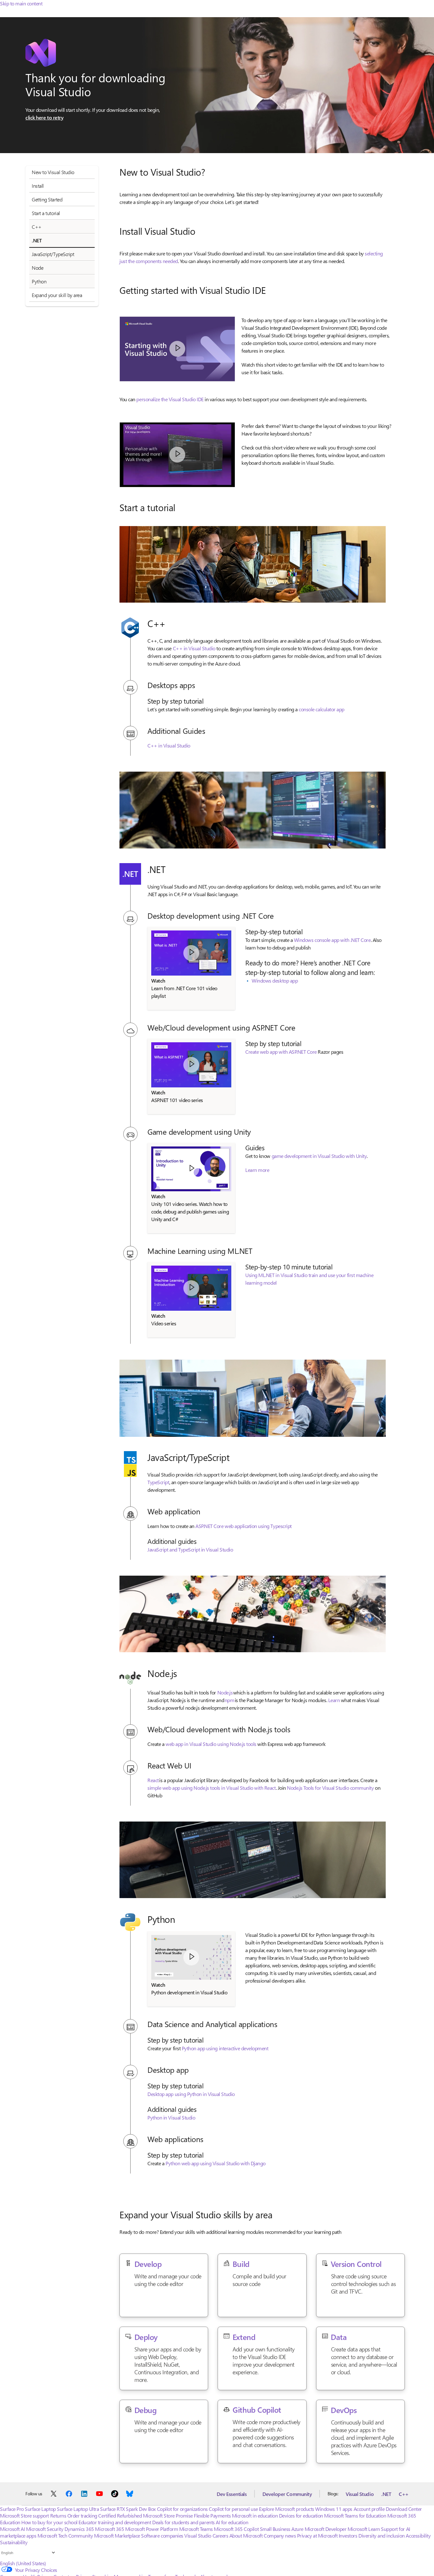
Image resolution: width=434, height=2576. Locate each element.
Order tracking (82, 2515)
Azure (297, 2529)
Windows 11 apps (334, 2509)
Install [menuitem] (38, 186)
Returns (58, 2515)
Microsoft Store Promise (168, 2515)
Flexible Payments (212, 2515)
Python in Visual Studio (171, 2117)
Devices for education (301, 2515)
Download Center (404, 2509)
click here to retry (44, 117)
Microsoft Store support (24, 2515)
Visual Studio (360, 2494)
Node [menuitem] (37, 268)
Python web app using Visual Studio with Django (216, 2163)
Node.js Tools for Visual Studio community (330, 1788)
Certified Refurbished (120, 2515)
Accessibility (418, 2535)
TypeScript (158, 1482)
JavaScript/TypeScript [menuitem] (53, 254)
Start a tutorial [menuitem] (46, 213)
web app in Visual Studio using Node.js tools (211, 1744)
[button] (177, 349)
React (153, 1780)
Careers (220, 2535)
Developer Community (287, 2494)
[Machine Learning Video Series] (191, 1288)
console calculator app (321, 709)
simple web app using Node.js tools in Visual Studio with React (211, 1788)
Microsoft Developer (326, 2529)
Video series (164, 1323)
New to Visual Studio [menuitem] (53, 172)
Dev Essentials (232, 2494)
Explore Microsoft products (287, 2509)
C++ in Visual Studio (194, 648)
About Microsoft (246, 2535)
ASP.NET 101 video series (177, 1100)
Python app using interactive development (225, 2048)
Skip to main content (21, 3)
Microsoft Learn (364, 2529)
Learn (334, 1700)
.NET (386, 2494)
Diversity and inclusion (382, 2535)
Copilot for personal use (233, 2509)
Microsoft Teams (196, 2529)
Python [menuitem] (39, 281)
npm (230, 1700)
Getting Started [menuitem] (47, 199)
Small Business (275, 2529)
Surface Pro (12, 2509)
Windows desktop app (275, 980)
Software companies (162, 2535)
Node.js (225, 1692)
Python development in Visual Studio (189, 1992)
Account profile (369, 2509)
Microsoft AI (12, 2529)
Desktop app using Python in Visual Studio (191, 2094)
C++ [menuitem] (37, 227)
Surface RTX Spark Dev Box (128, 2509)
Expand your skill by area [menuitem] (57, 295)
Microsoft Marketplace (117, 2535)
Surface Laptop (40, 2509)
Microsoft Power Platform (152, 2529)
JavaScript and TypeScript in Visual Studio (190, 1549)
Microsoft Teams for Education (355, 2515)
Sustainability (14, 2542)
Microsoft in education (255, 2515)
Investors (348, 2535)
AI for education (232, 2522)
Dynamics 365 (79, 2529)
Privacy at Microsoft (317, 2535)
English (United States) (23, 2563)
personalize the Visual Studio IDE (170, 399)
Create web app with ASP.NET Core (281, 1052)
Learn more (257, 1170)
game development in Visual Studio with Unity (319, 1156)
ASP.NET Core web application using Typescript (243, 1526)
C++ (404, 2494)
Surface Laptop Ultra (78, 2509)
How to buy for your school (49, 2522)
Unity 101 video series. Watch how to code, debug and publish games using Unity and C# (190, 1211)
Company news (280, 2535)
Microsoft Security (45, 2529)
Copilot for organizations (182, 2509)
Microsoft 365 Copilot (236, 2529)
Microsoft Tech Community (65, 2535)
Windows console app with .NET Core (332, 940)
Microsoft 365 (109, 2529)
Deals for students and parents (183, 2522)
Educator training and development (115, 2522)
